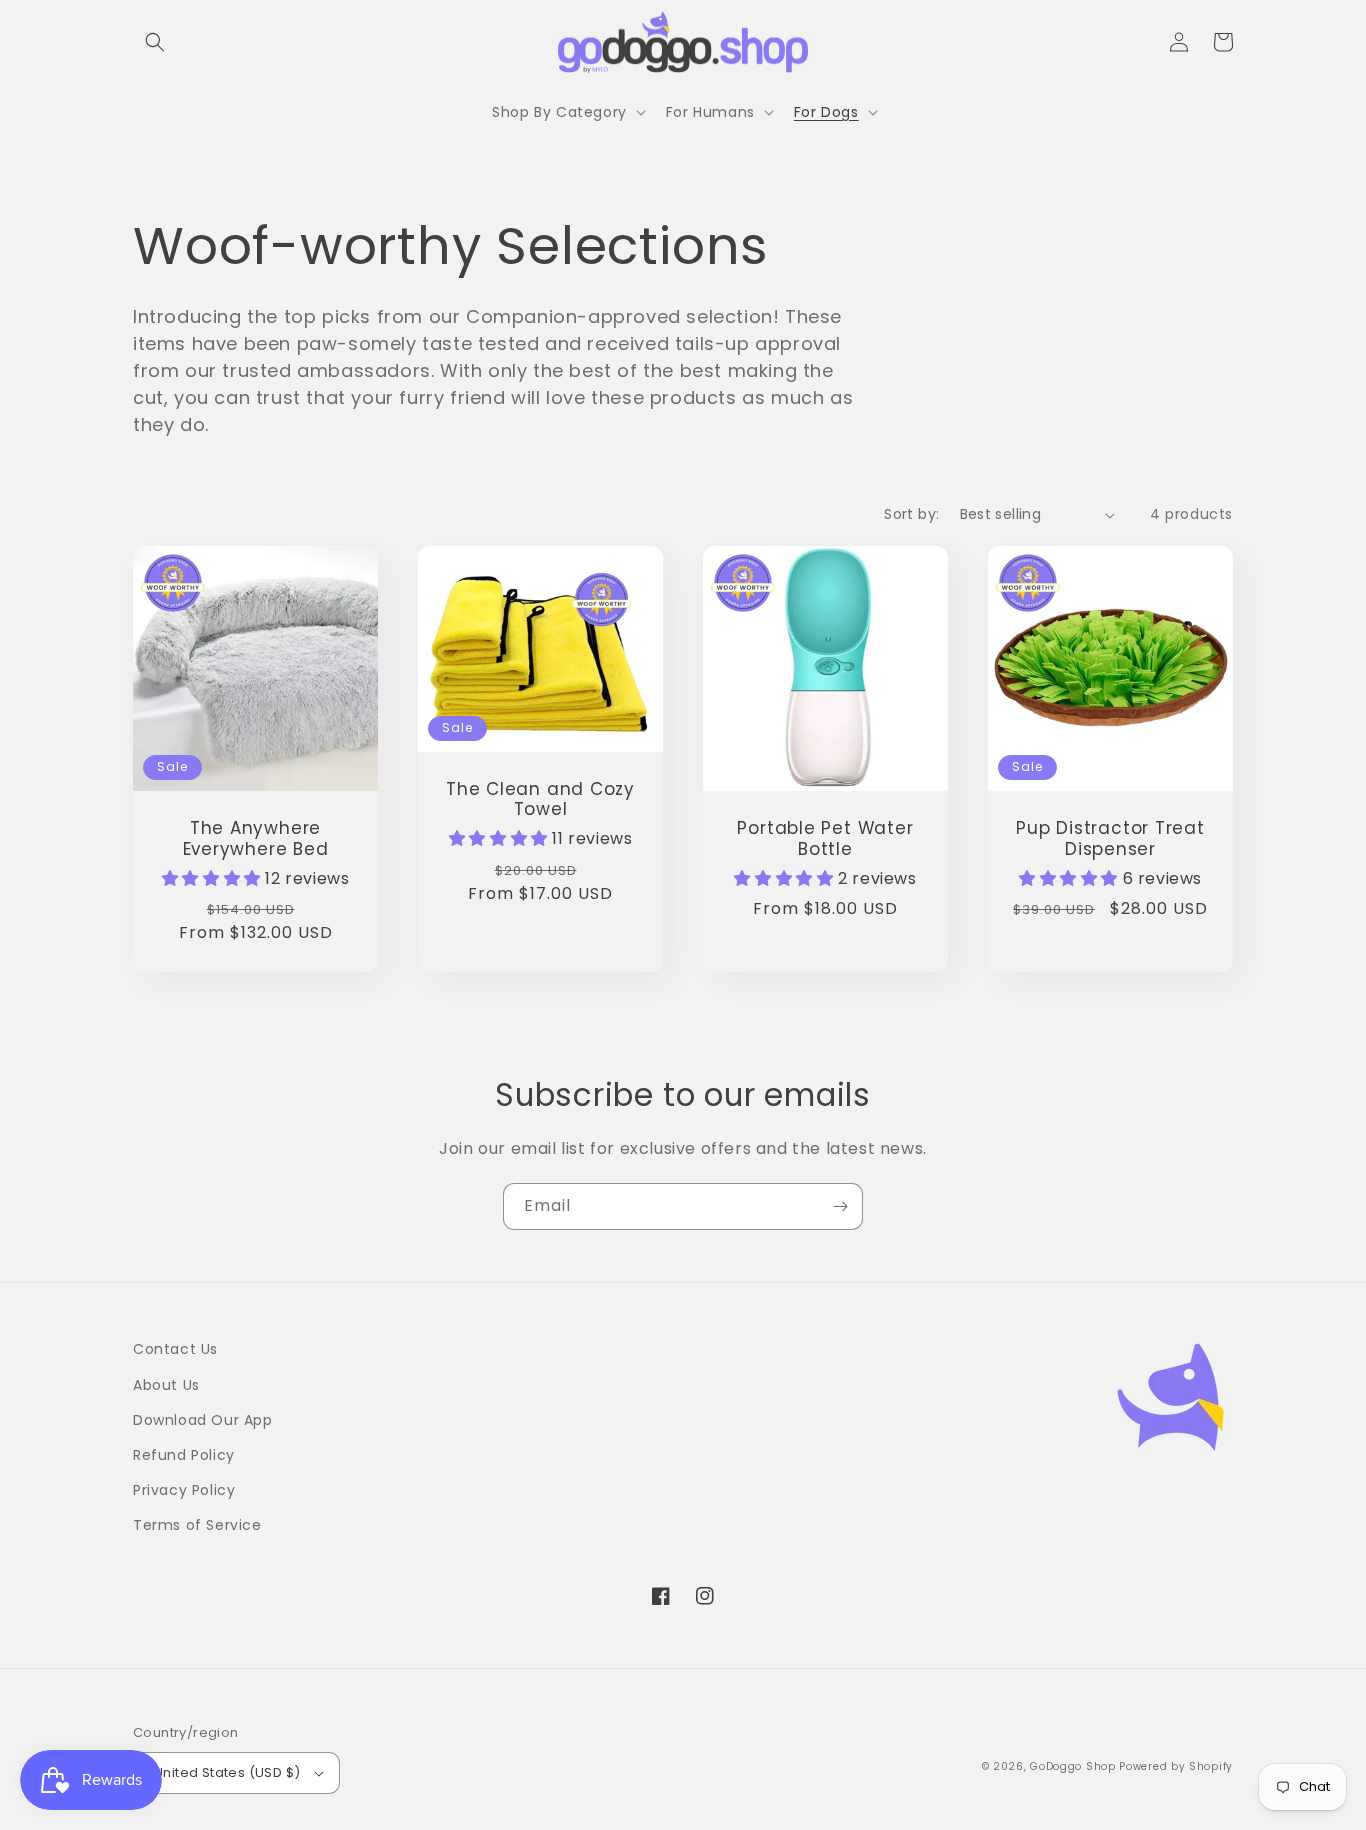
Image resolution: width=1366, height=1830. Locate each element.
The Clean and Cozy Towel (540, 800)
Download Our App (203, 1420)
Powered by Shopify (1176, 1766)
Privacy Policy (184, 1490)
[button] (155, 42)
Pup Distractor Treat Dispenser (1110, 839)
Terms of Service (197, 1525)
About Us (166, 1385)
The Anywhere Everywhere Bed (256, 839)
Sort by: (911, 514)
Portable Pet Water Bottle (825, 839)
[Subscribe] (840, 1206)
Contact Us (175, 1349)
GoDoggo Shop (1072, 1766)
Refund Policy (184, 1455)
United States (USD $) (227, 1772)
